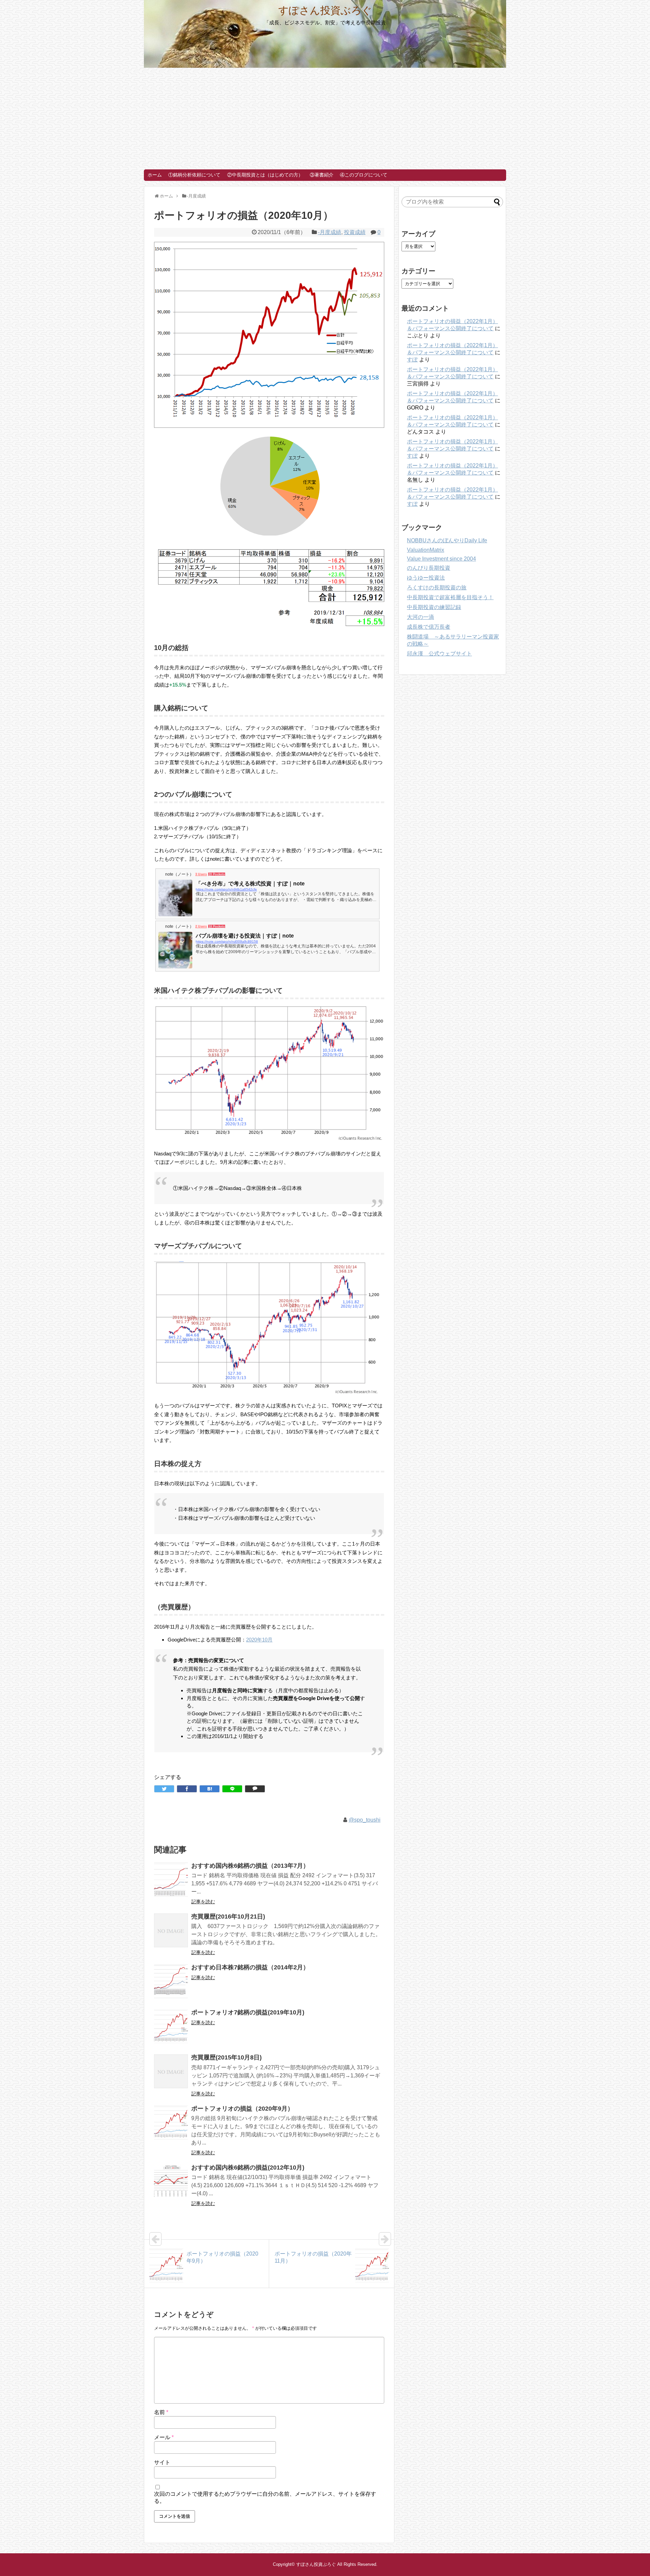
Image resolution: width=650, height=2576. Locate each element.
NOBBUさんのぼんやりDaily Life (447, 540)
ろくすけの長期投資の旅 (437, 588)
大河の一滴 (420, 617)
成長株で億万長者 (429, 627)
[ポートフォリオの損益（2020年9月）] (171, 2122)
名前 (161, 2412)
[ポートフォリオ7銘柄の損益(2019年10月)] (171, 2026)
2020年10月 (259, 1640)
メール (164, 2437)
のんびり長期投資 (429, 568)
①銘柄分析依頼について (194, 175)
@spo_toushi (365, 1820)
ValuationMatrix (426, 550)
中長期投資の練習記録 (434, 607)
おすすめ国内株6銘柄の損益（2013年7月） (250, 1866)
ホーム (155, 175)
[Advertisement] (325, 119)
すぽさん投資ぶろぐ (325, 10)
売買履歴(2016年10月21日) (228, 1917)
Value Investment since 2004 (441, 559)
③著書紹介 (322, 175)
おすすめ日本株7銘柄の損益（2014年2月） (250, 1967)
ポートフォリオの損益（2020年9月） (242, 2109)
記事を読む (203, 1902)
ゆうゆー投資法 (426, 578)
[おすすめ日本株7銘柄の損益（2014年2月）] (171, 1981)
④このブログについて (364, 175)
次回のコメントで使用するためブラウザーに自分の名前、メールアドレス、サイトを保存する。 (265, 2497)
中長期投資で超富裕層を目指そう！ (450, 597)
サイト (162, 2462)
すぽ (412, 360)
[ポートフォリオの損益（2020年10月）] (210, 1789)
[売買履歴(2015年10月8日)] (171, 2071)
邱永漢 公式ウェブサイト (439, 654)
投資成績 (355, 232)
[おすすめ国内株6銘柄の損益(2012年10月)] (171, 2181)
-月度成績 (330, 232)
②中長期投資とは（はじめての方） (265, 175)
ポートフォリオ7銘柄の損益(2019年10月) (248, 2012)
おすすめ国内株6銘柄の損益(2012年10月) (248, 2167)
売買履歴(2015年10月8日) (226, 2057)
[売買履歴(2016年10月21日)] (171, 1930)
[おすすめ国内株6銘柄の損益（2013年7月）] (171, 1880)
